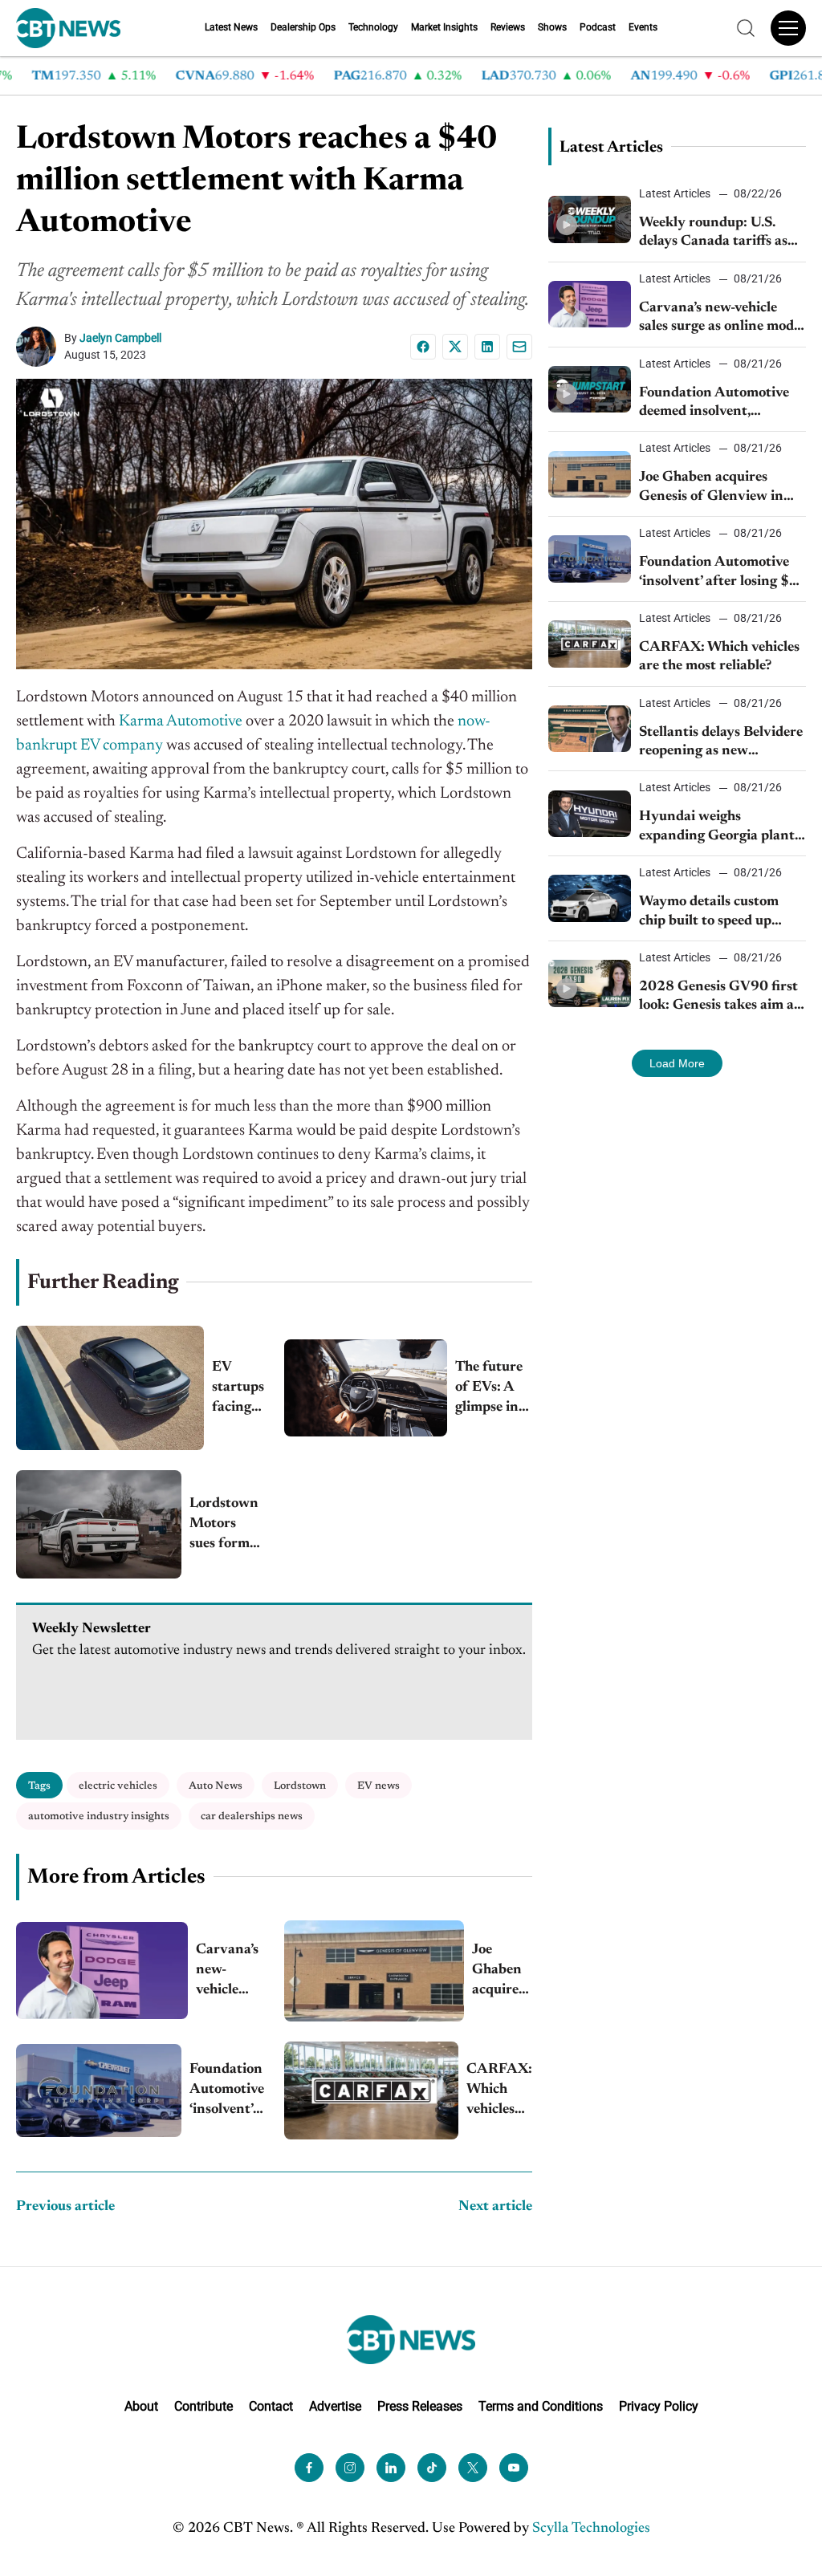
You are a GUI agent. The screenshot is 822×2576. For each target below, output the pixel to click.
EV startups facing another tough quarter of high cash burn (238, 1390)
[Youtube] (514, 2468)
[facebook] (309, 2468)
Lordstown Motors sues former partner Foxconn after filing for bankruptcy (227, 1526)
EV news (378, 1786)
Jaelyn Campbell (120, 338)
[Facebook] (423, 347)
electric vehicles (118, 1786)
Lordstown (300, 1786)
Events (643, 27)
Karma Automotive (181, 721)
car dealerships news (252, 1816)
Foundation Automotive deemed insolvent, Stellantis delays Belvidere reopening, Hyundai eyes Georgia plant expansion (721, 404)
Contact (271, 2406)
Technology (373, 27)
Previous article (65, 2207)
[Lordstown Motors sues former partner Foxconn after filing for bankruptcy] (99, 1524)
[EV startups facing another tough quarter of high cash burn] (110, 1388)
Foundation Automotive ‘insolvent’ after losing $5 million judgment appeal (227, 2092)
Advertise (335, 2406)
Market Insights (444, 27)
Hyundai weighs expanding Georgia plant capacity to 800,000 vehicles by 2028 (717, 828)
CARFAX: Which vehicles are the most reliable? (499, 2092)
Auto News (216, 1786)
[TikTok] (432, 2468)
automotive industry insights (99, 1816)
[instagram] (350, 2468)
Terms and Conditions (541, 2406)
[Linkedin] (487, 347)
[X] (455, 347)
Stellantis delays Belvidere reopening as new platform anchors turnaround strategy (721, 744)
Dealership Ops (303, 27)
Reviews (508, 27)
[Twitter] (473, 2468)
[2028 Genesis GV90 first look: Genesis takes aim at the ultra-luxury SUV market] (590, 983)
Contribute (203, 2406)
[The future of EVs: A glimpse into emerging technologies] (366, 1388)
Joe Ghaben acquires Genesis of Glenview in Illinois (502, 1972)
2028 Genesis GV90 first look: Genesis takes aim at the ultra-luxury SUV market (719, 998)
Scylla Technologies (591, 2529)
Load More (677, 1063)
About (141, 2406)
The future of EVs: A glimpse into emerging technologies (494, 1390)
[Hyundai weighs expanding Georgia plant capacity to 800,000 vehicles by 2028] (590, 814)
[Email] (519, 347)
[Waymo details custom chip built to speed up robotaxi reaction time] (590, 898)
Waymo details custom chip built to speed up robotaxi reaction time (709, 913)
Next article (495, 2207)
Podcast (598, 27)
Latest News (231, 27)
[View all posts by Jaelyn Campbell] (40, 347)
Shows (552, 27)
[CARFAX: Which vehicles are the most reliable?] (371, 2090)
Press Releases (420, 2406)
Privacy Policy (659, 2406)
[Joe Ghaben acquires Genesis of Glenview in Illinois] (374, 1971)
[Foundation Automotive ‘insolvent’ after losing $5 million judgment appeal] (99, 2090)
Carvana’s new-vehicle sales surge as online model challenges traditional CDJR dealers (230, 1972)
